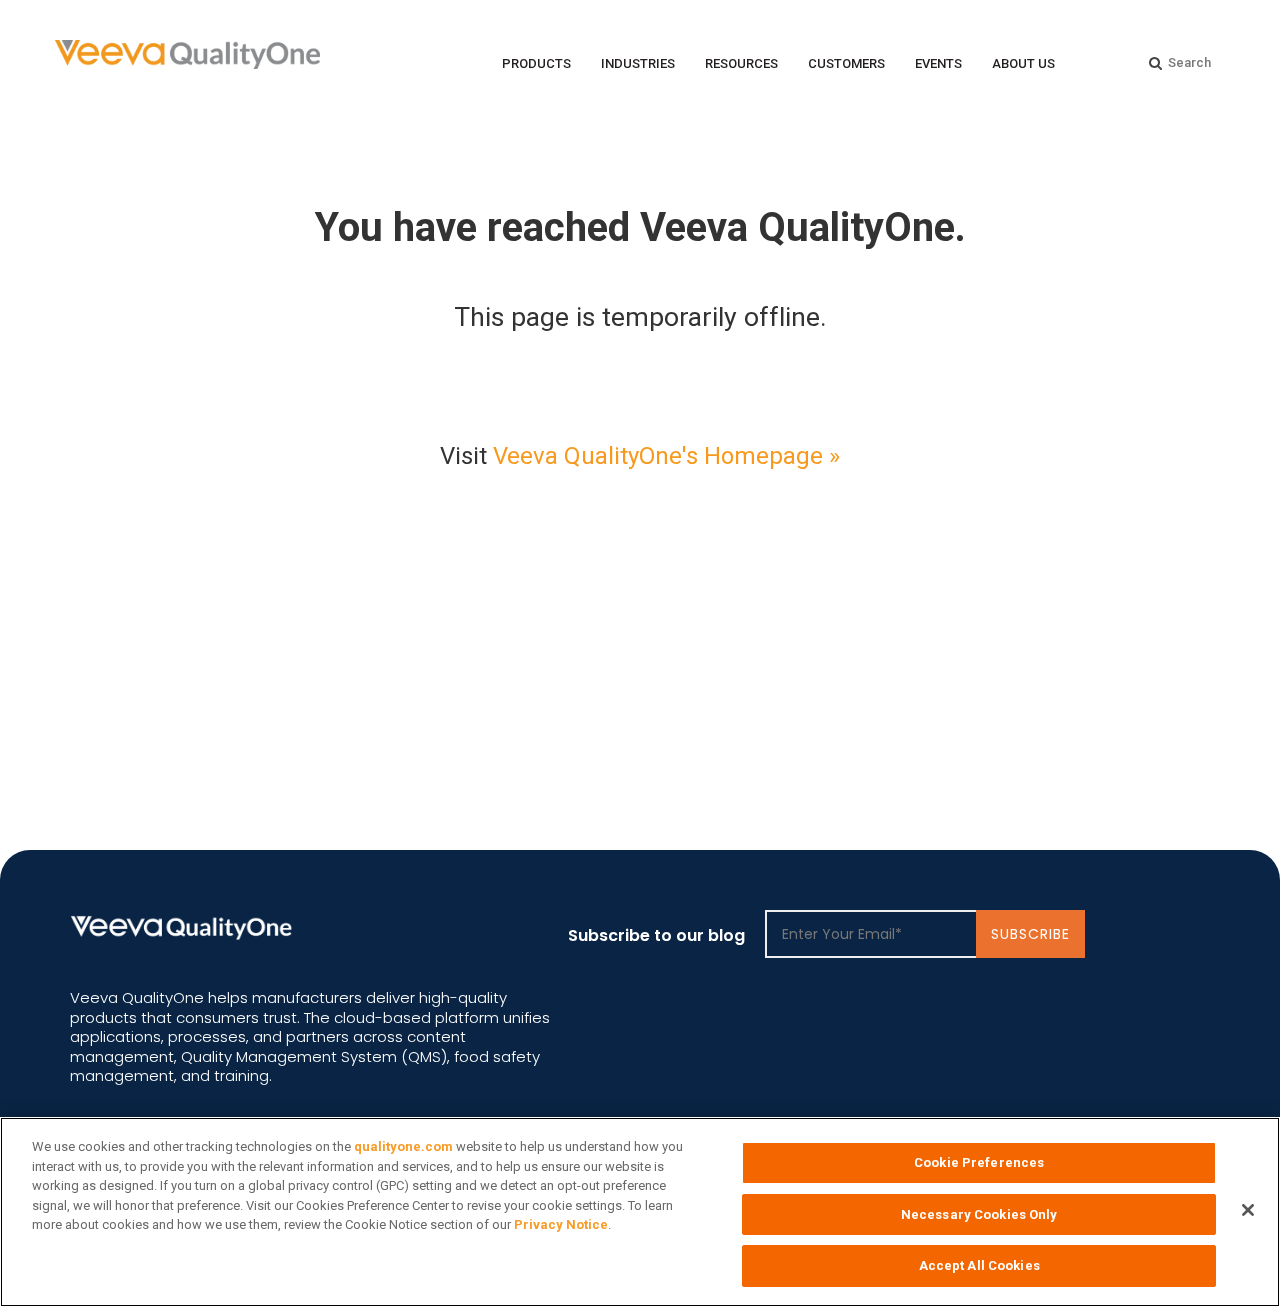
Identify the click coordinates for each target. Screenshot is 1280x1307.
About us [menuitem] (1023, 63)
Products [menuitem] (536, 63)
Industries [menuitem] (638, 63)
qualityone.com (403, 1146)
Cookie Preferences (979, 1162)
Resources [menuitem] (741, 63)
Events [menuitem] (938, 63)
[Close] (1248, 1210)
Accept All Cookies (979, 1265)
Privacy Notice (561, 1224)
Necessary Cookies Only (979, 1214)
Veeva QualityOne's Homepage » (666, 456)
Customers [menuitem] (846, 63)
